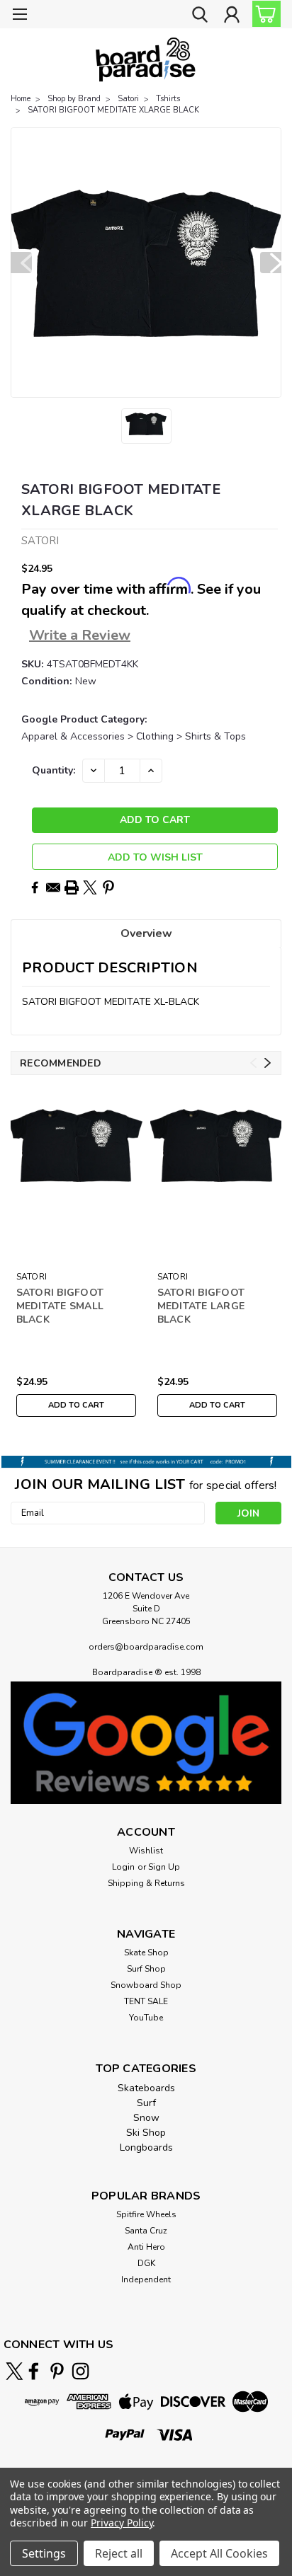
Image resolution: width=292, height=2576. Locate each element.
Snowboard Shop (146, 1985)
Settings (44, 2553)
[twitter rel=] (15, 2371)
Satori (128, 99)
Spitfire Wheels (146, 2214)
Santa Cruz (146, 2231)
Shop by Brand (74, 99)
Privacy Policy (122, 2523)
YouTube (146, 2018)
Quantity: (54, 770)
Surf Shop (146, 1969)
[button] (146, 1742)
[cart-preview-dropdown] (263, 14)
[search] (200, 16)
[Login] (232, 16)
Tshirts (168, 99)
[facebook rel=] (34, 2371)
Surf (146, 2103)
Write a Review (80, 635)
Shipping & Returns (146, 1883)
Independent (146, 2279)
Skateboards (146, 2088)
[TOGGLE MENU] (19, 16)
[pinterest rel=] (57, 2371)
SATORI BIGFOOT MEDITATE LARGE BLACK (201, 1306)
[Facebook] (35, 887)
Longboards (146, 2147)
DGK (146, 2263)
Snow (146, 2118)
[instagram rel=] (80, 2371)
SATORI (32, 1277)
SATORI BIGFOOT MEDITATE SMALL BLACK (60, 1306)
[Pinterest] (108, 887)
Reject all (119, 2553)
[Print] (72, 887)
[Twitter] (90, 887)
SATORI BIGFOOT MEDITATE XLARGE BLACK (113, 110)
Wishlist (146, 1851)
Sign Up (164, 1867)
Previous (21, 263)
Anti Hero (146, 2247)
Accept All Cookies (219, 2553)
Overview (146, 933)
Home (21, 99)
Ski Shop (146, 2133)
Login (123, 1867)
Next (271, 263)
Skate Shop (146, 1953)
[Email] (53, 887)
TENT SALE (146, 2001)
